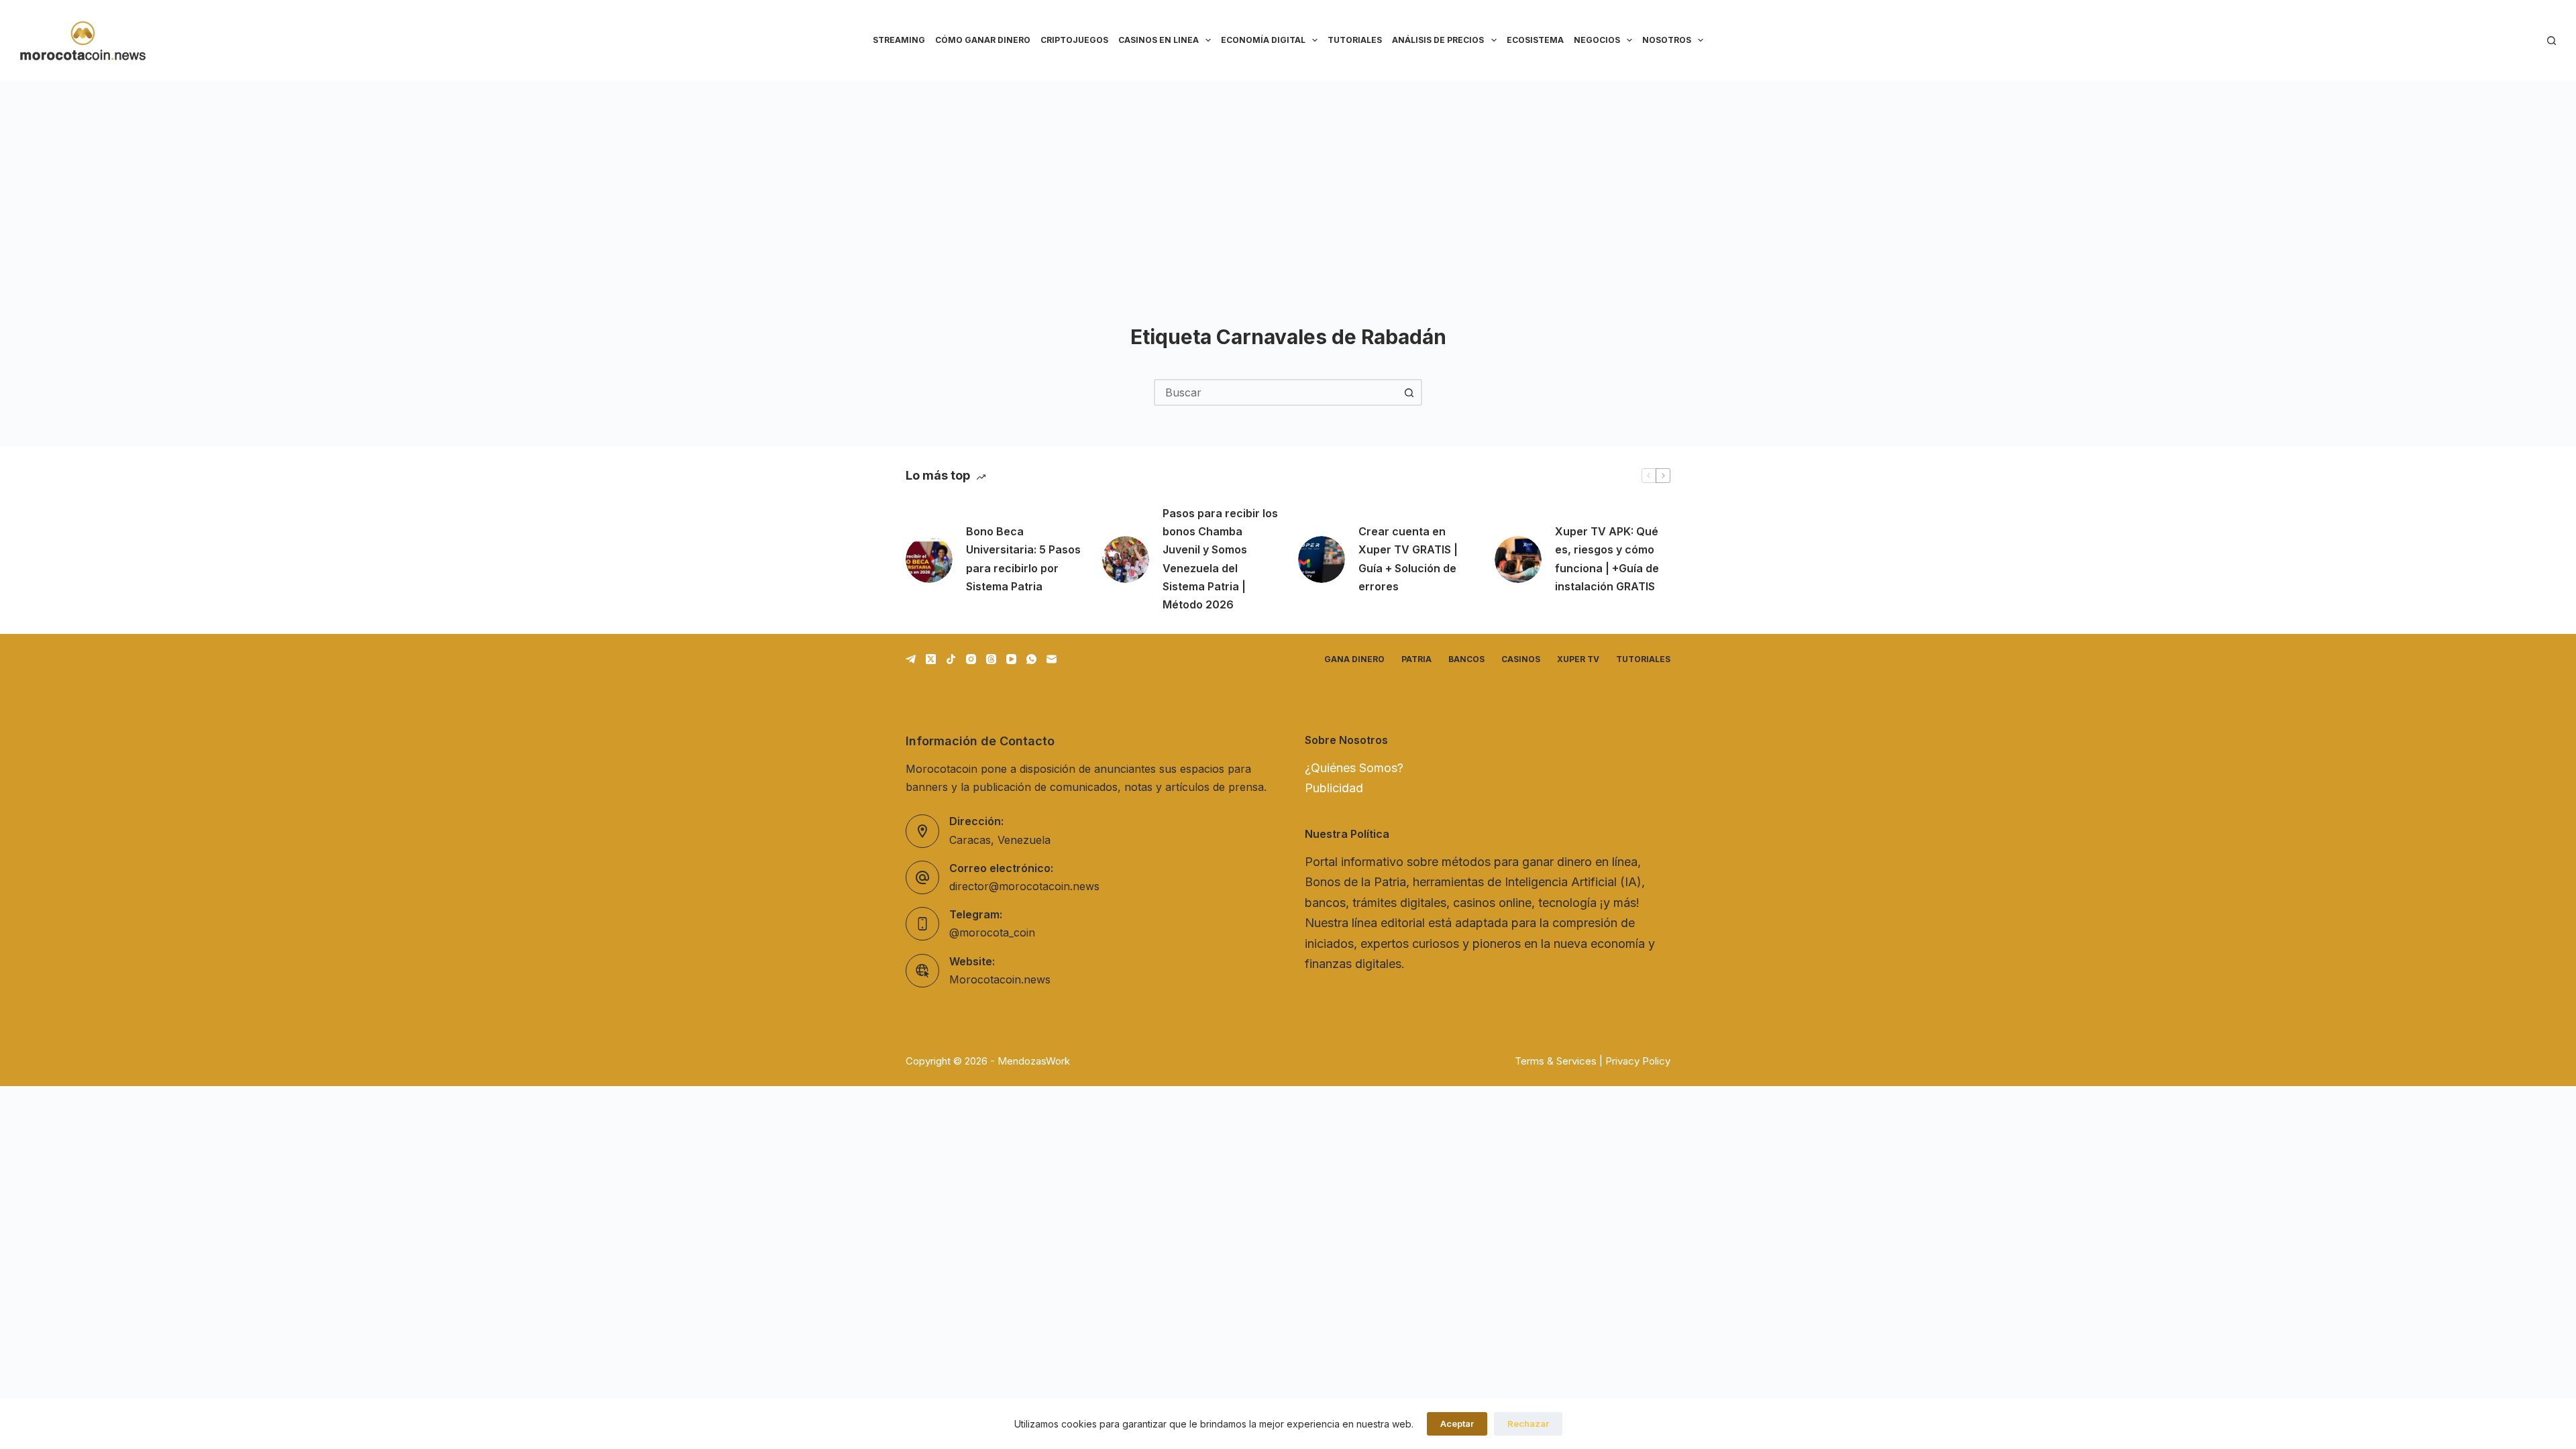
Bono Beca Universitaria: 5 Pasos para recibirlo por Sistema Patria (1023, 559)
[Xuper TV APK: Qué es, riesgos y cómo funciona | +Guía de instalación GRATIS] (1518, 559)
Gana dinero (1354, 659)
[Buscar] (2552, 41)
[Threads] (991, 659)
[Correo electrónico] (1052, 659)
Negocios (1597, 40)
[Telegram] (911, 659)
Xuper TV (1578, 659)
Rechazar (1528, 1424)
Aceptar (1457, 1424)
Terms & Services (1556, 1061)
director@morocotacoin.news (1024, 886)
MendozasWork (1034, 1061)
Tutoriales (1355, 40)
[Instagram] (971, 659)
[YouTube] (1011, 659)
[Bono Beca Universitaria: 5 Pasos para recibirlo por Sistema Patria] (929, 559)
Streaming (899, 40)
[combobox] (1276, 392)
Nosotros (1667, 40)
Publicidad (1334, 788)
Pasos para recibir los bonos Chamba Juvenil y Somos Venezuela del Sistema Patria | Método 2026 (1220, 559)
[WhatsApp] (1031, 659)
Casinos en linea (1159, 40)
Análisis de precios (1438, 40)
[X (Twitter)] (931, 659)
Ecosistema (1535, 40)
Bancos (1466, 659)
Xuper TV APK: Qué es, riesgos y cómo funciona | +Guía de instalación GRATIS (1607, 559)
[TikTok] (951, 659)
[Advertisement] (1288, 181)
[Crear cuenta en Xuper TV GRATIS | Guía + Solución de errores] (1322, 559)
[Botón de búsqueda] (1409, 392)
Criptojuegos (1074, 40)
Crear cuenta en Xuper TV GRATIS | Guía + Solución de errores (1408, 559)
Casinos (1521, 659)
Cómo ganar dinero (983, 40)
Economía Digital (1263, 40)
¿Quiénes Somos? (1354, 768)
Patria (1416, 659)
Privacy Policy (1638, 1061)
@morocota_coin (992, 932)
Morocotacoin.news (1000, 979)
